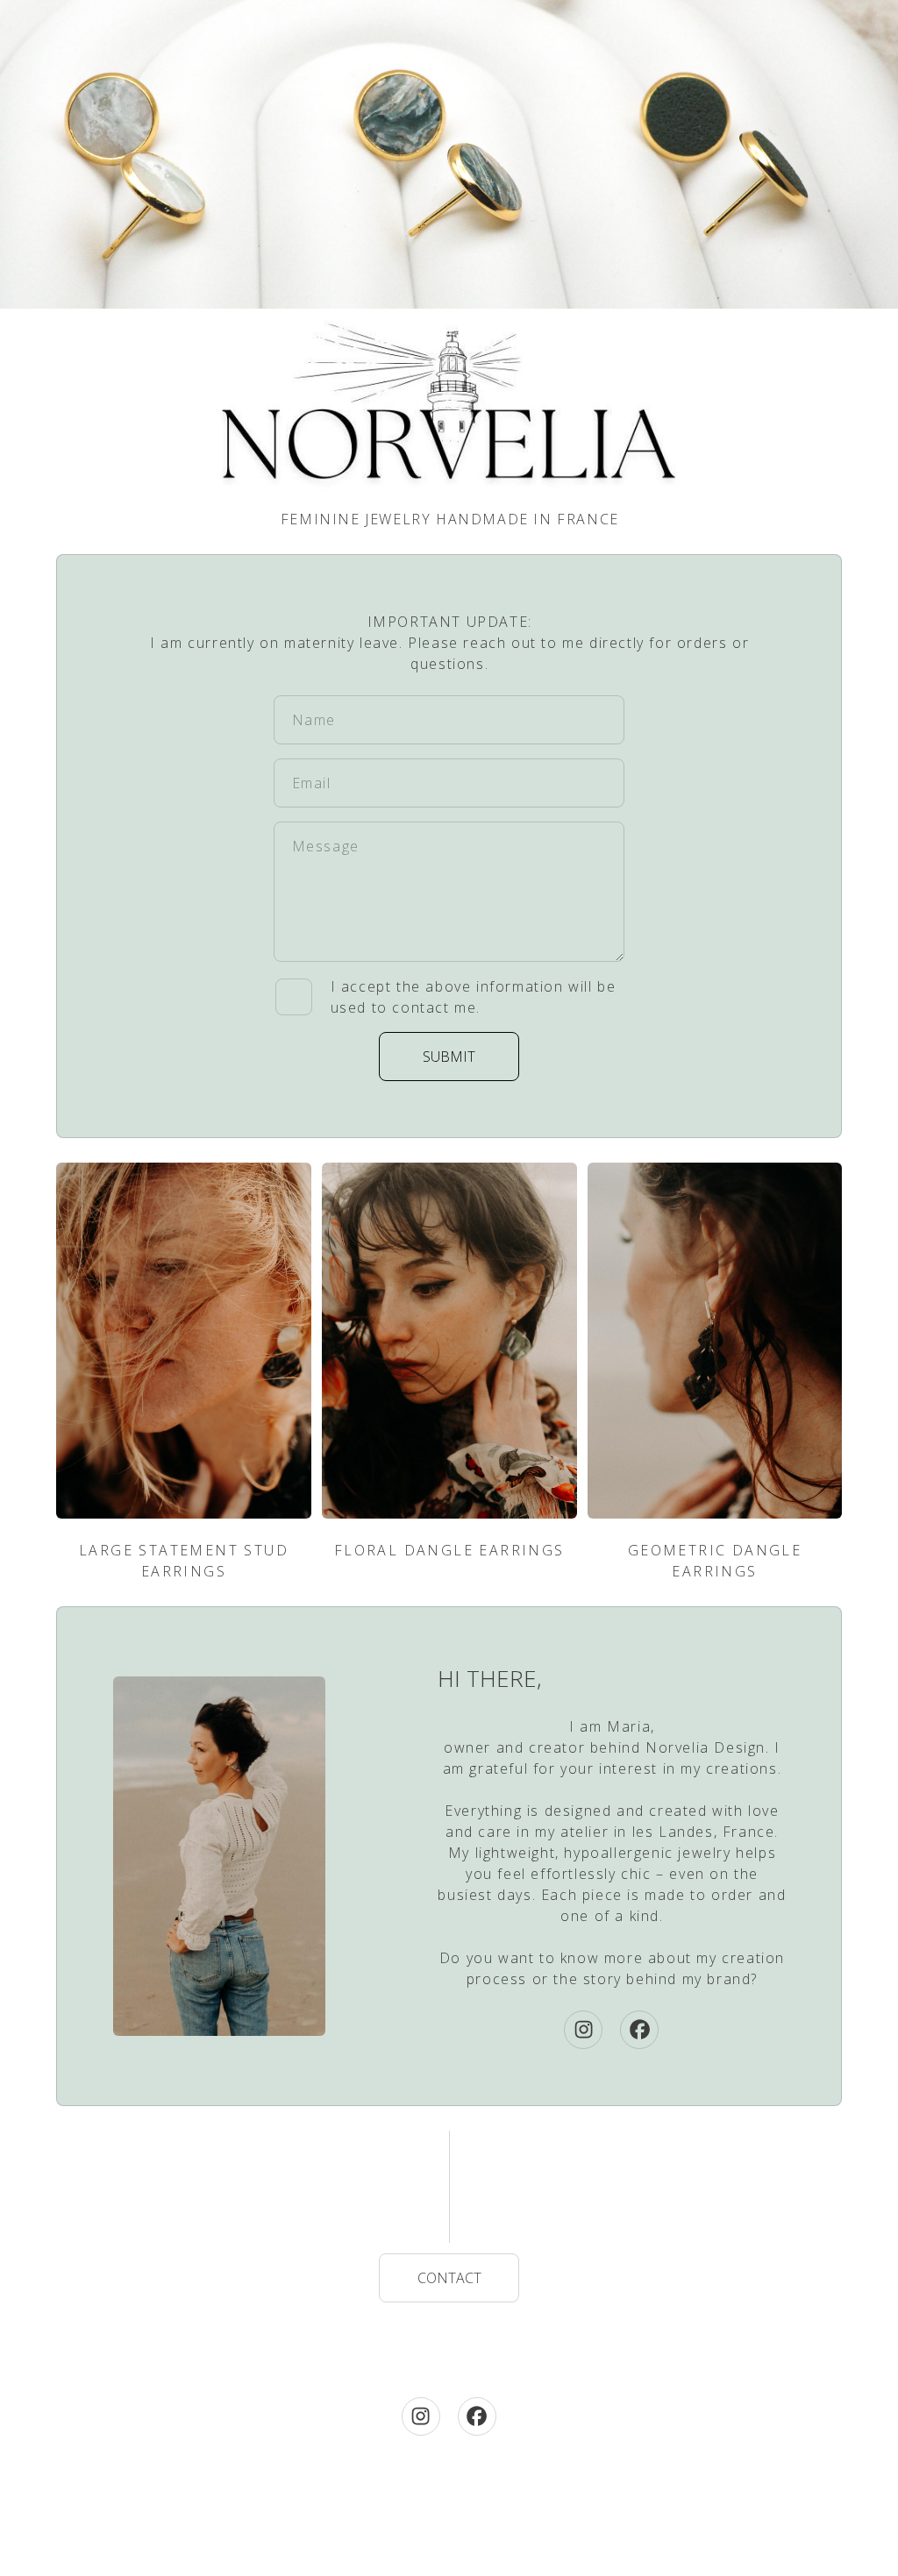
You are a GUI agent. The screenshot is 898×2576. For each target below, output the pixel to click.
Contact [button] (449, 2278)
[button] (583, 2030)
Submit (449, 1057)
